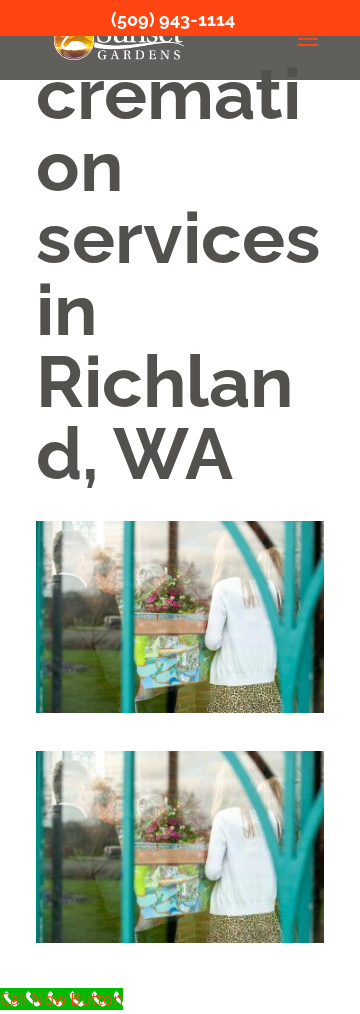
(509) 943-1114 (173, 19)
